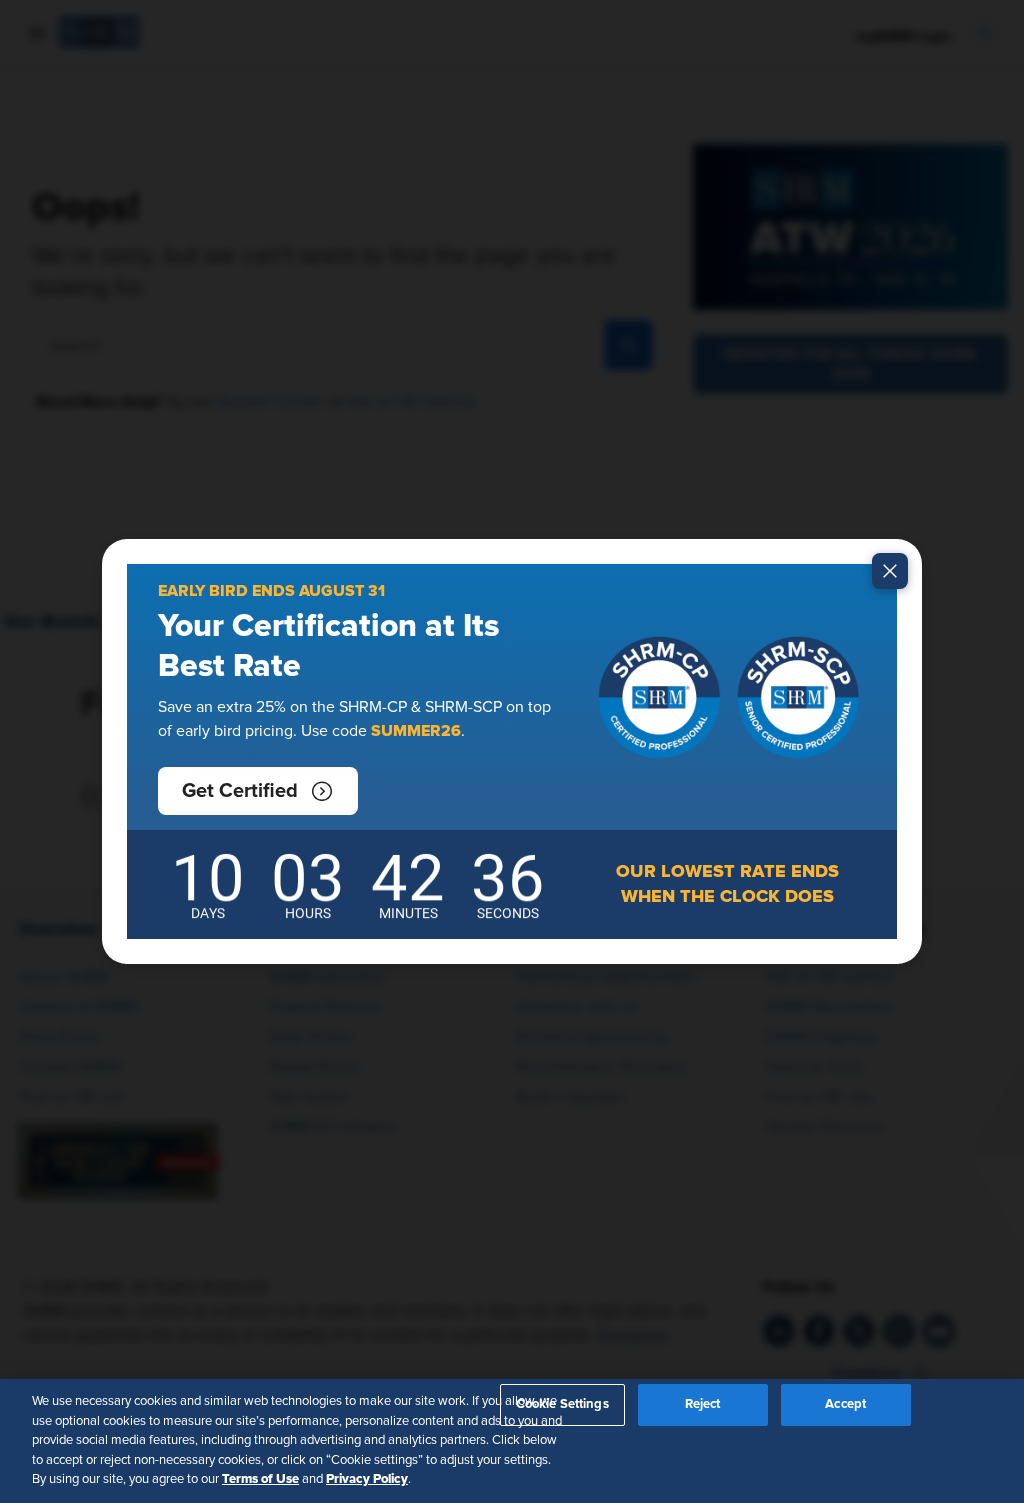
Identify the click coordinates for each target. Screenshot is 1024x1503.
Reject (703, 1404)
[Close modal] (890, 571)
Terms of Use (260, 1479)
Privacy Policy (367, 1479)
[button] (258, 791)
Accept (845, 1404)
